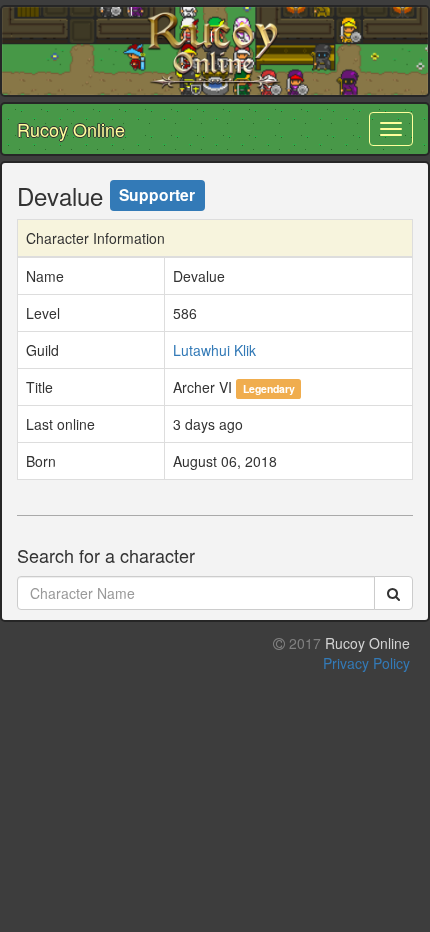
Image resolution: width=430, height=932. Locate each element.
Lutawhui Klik (214, 350)
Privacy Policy (366, 663)
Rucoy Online (71, 129)
